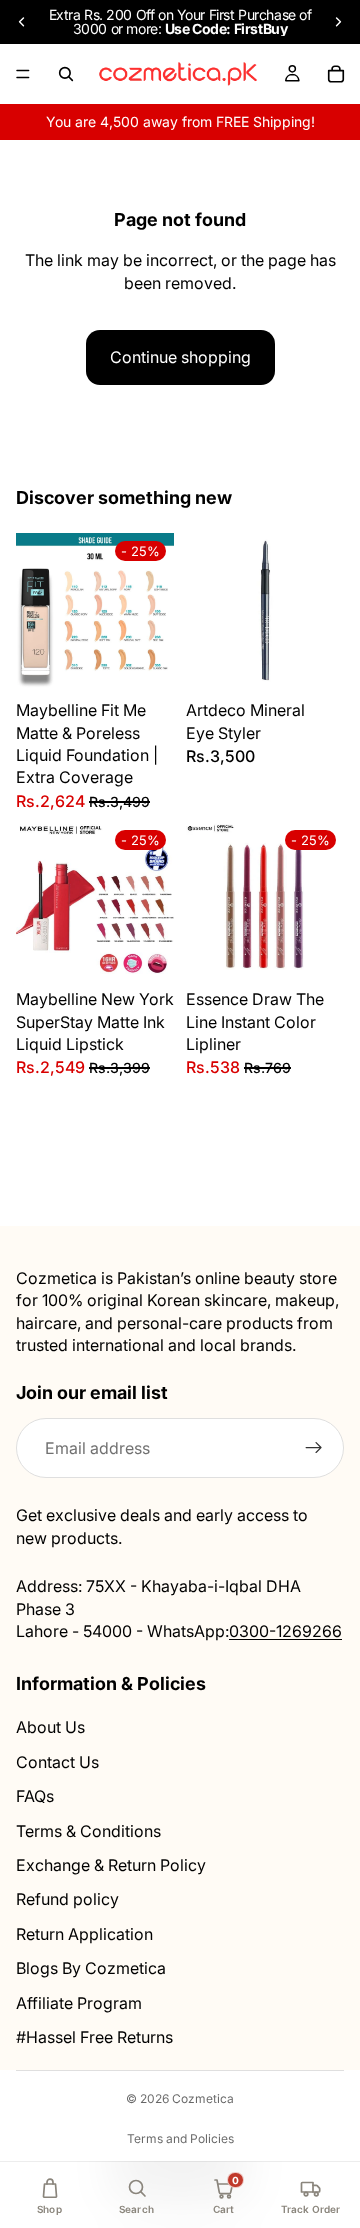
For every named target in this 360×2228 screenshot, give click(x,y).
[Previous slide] (22, 22)
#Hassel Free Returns (94, 2037)
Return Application (84, 1934)
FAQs (35, 1796)
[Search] (66, 74)
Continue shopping (180, 357)
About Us (50, 1728)
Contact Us (57, 1762)
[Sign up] (314, 1449)
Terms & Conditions (88, 1831)
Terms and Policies (180, 2138)
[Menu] (23, 74)
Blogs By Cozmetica (91, 1968)
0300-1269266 (285, 1631)
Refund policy (67, 1900)
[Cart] (336, 74)
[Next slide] (338, 22)
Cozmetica (203, 2098)
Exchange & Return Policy (111, 1865)
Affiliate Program (79, 2003)
